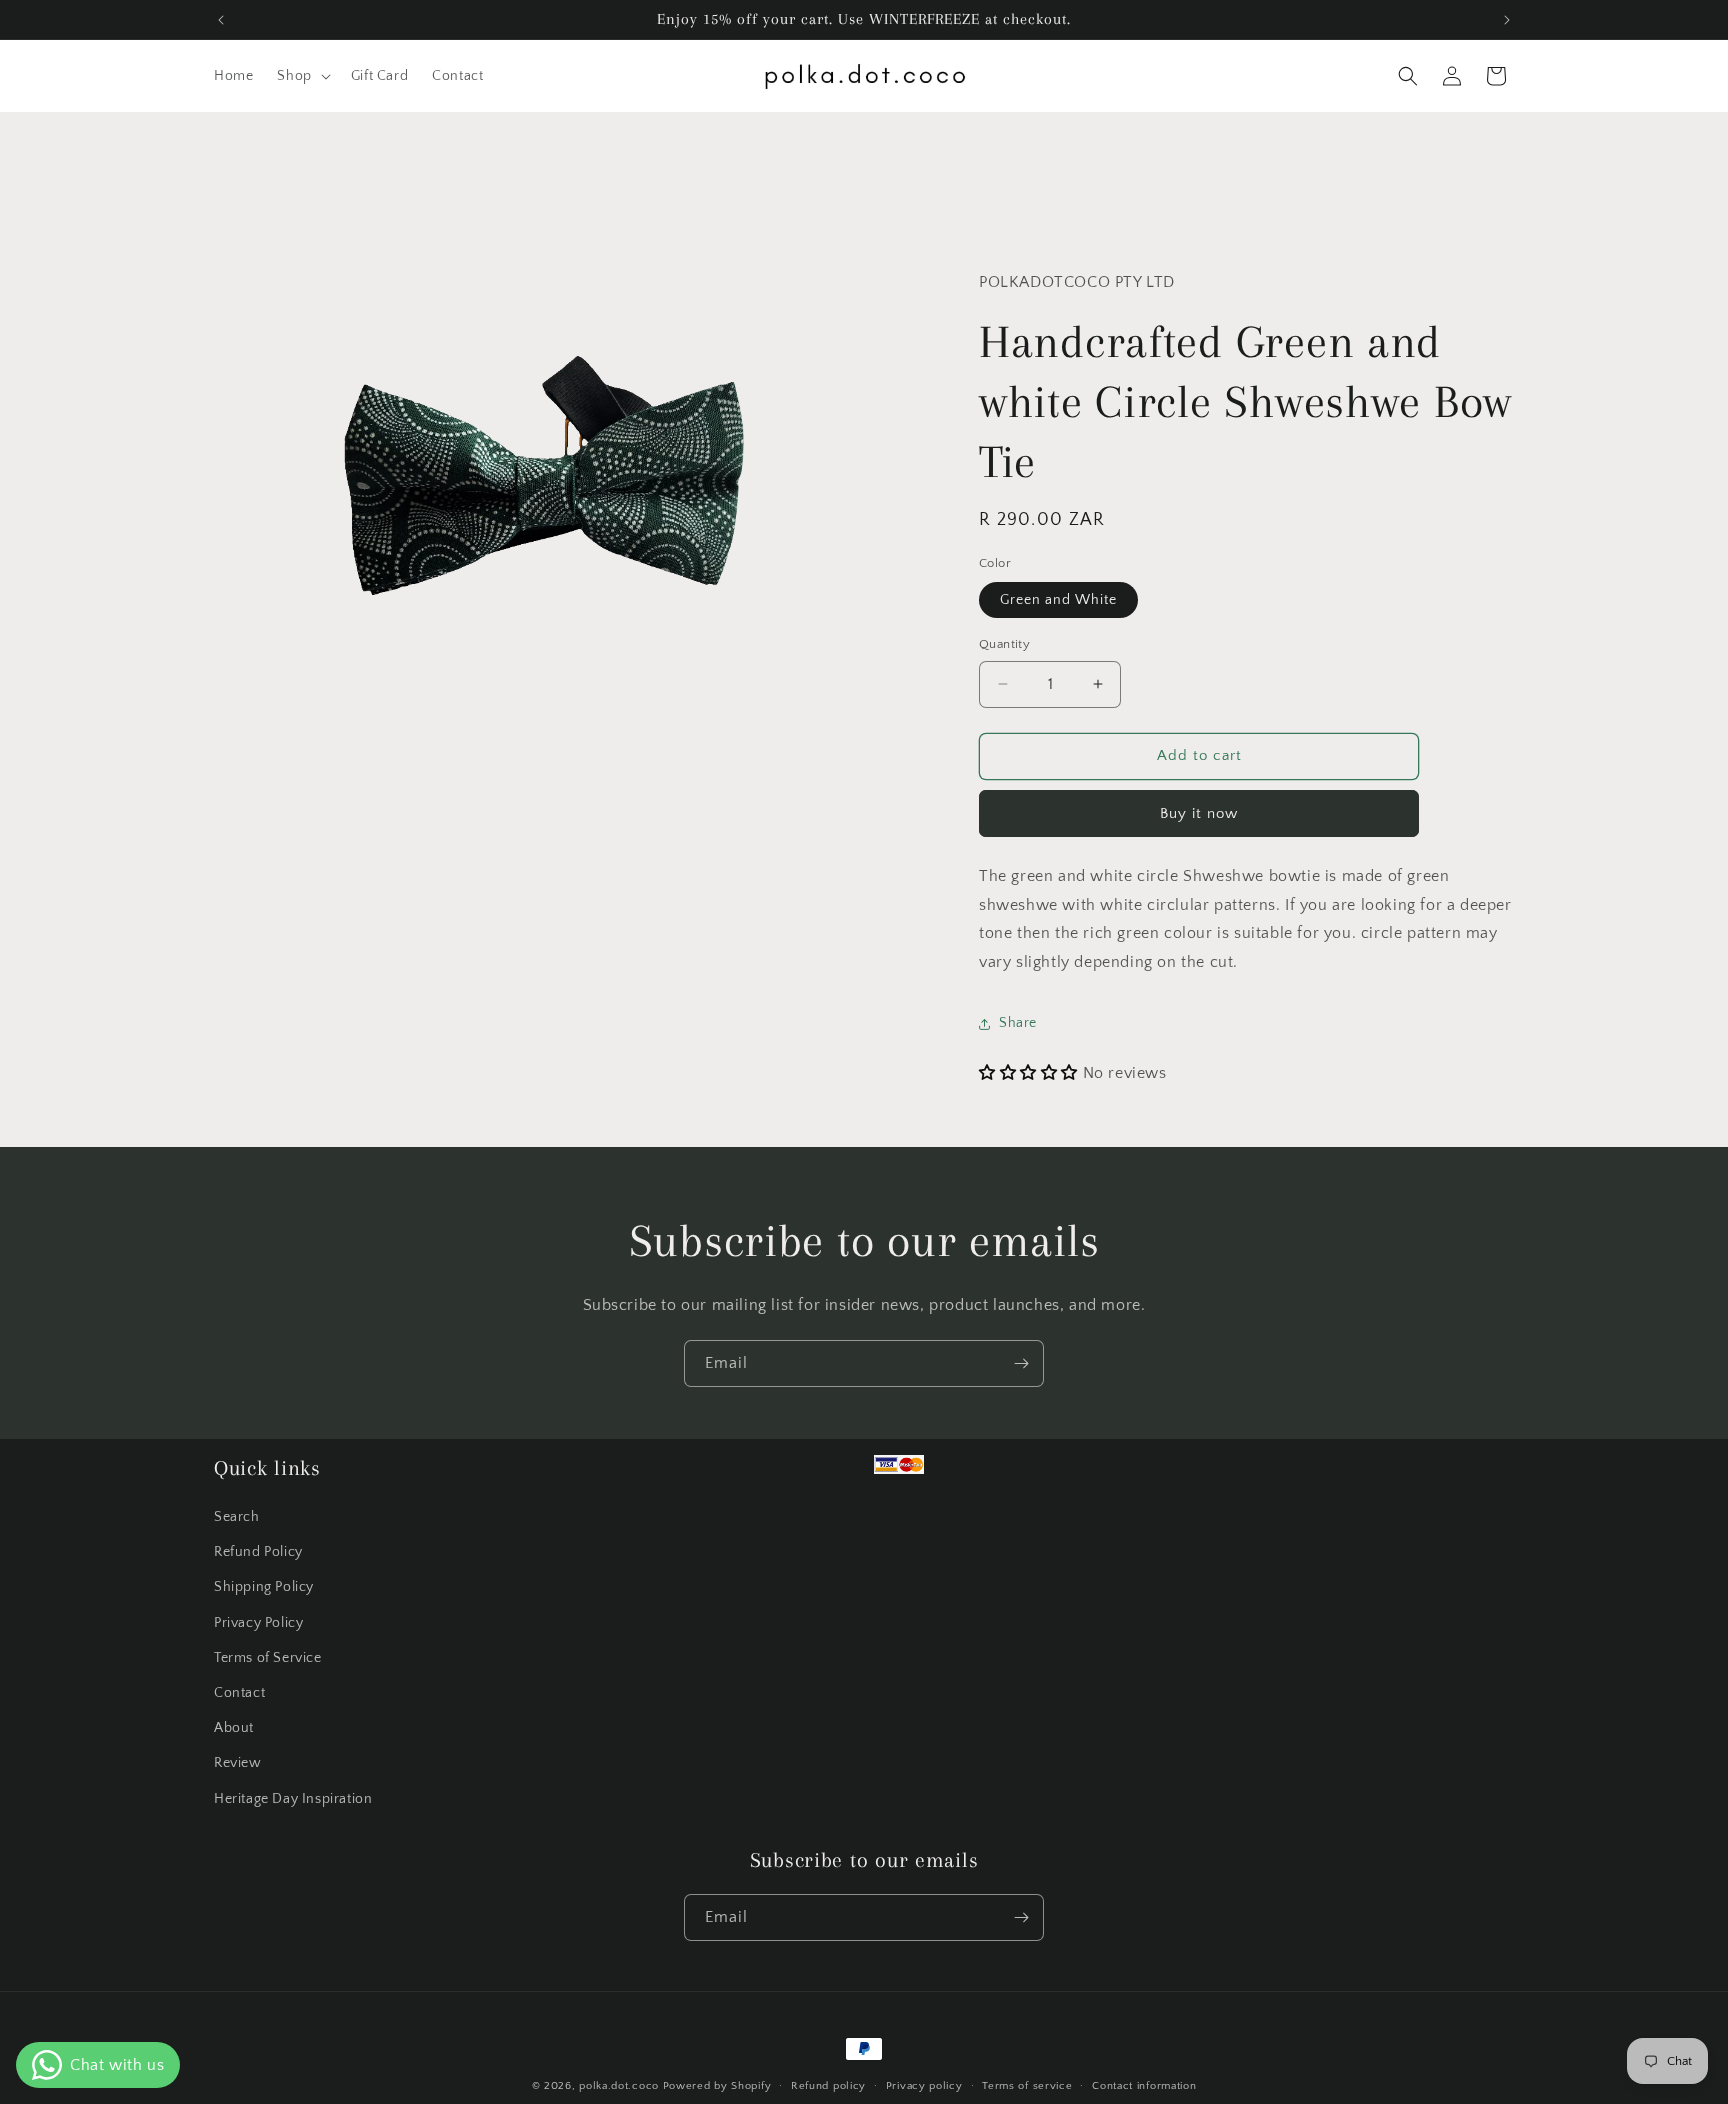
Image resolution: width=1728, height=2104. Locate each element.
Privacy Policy (258, 1623)
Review (238, 1763)
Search (237, 1517)
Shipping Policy (264, 1587)
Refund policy (828, 2085)
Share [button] (1018, 1023)
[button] (301, 76)
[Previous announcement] (221, 20)
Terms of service (1027, 2085)
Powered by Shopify (717, 2086)
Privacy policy (924, 2085)
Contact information (1144, 2085)
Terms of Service (268, 1658)
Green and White (1058, 600)
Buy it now (1199, 813)
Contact (239, 1693)
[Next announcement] (1507, 20)
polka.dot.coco (619, 2086)
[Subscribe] (1021, 1363)
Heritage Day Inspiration (293, 1798)
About (234, 1728)
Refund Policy (258, 1552)
